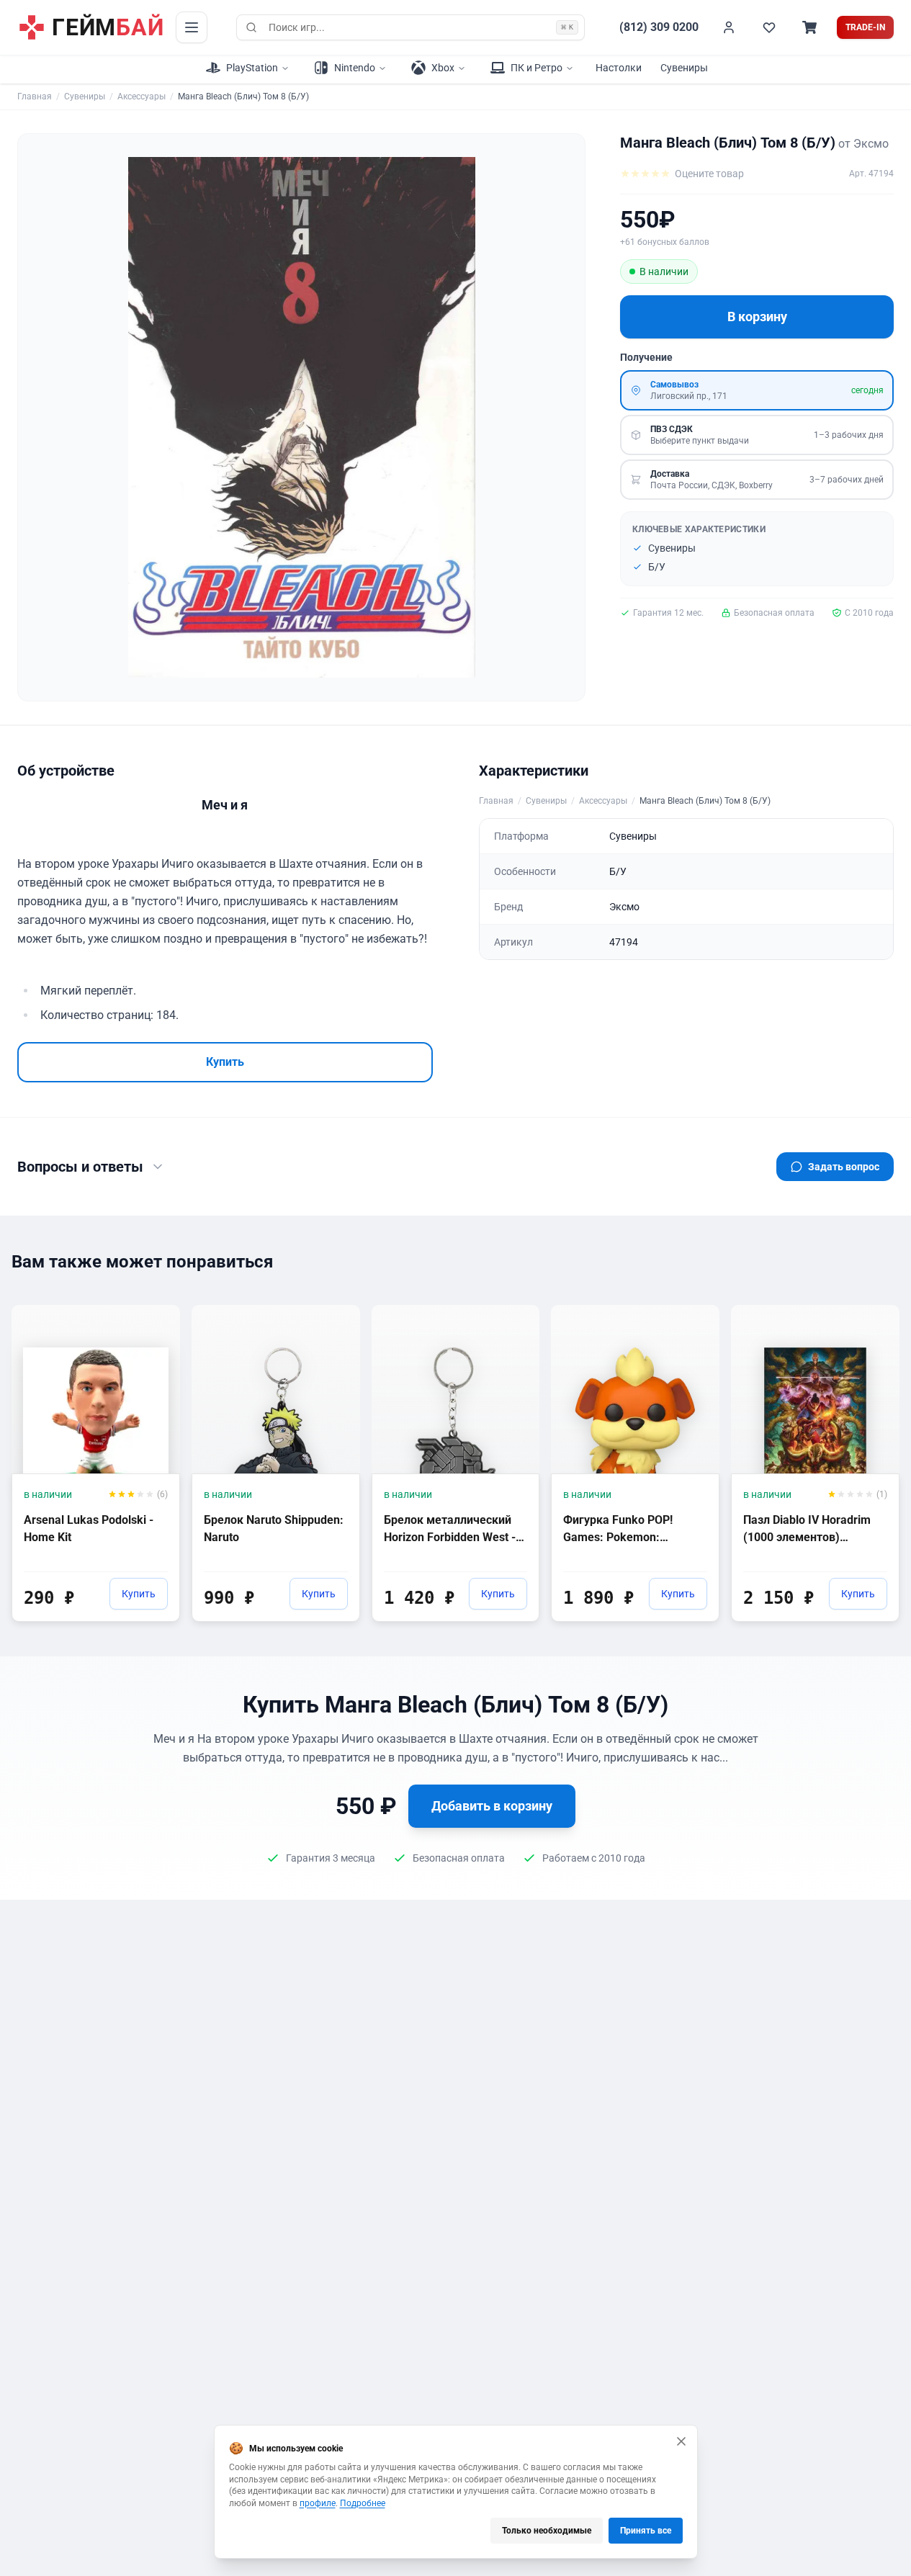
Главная (35, 97)
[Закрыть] (681, 2441)
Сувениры (684, 68)
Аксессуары (142, 97)
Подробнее (363, 2503)
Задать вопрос (844, 1167)
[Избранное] (769, 27)
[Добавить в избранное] (156, 1315)
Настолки (619, 68)
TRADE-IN (865, 27)
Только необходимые (547, 2531)
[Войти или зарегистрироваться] (729, 27)
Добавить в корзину (492, 1806)
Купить (225, 1062)
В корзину (757, 317)
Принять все (646, 2531)
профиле (318, 2503)
